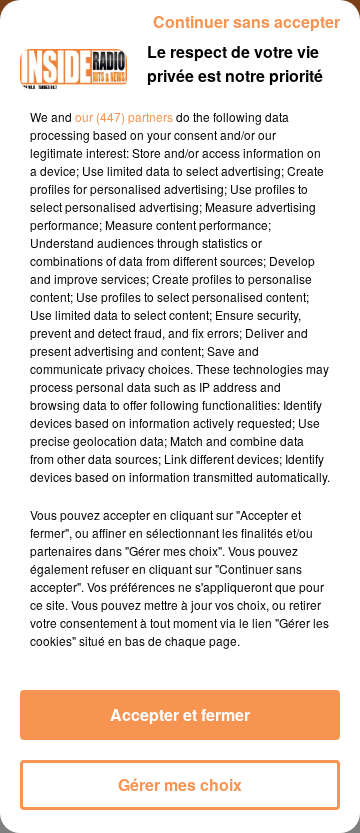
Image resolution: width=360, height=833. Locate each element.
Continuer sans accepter (246, 21)
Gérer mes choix (180, 784)
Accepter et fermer (180, 714)
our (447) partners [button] (124, 116)
